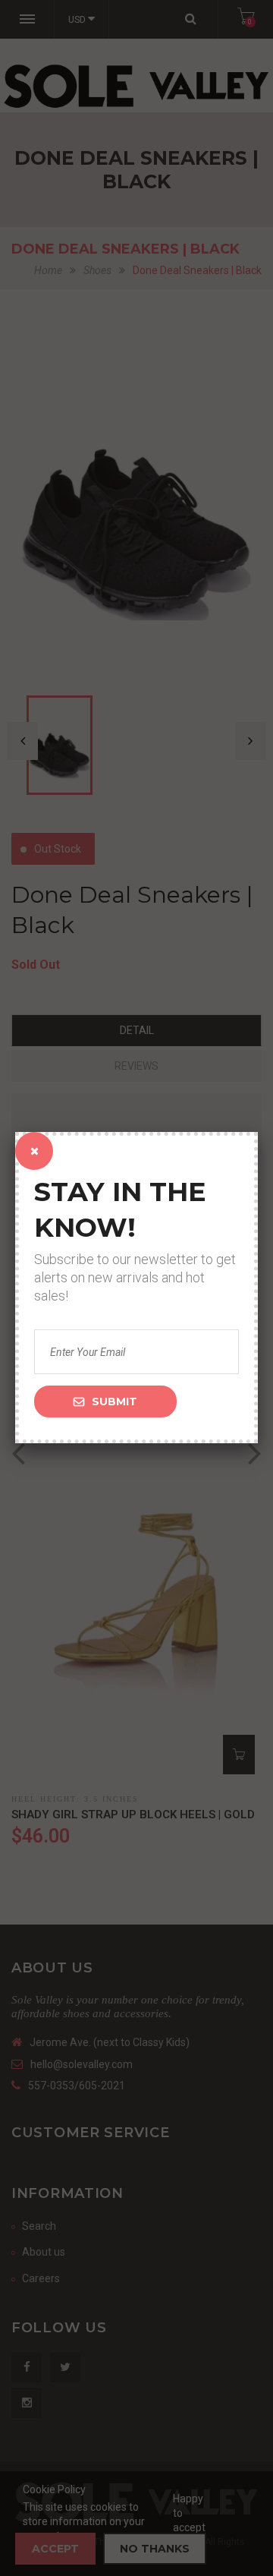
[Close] (34, 1151)
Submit (115, 1402)
